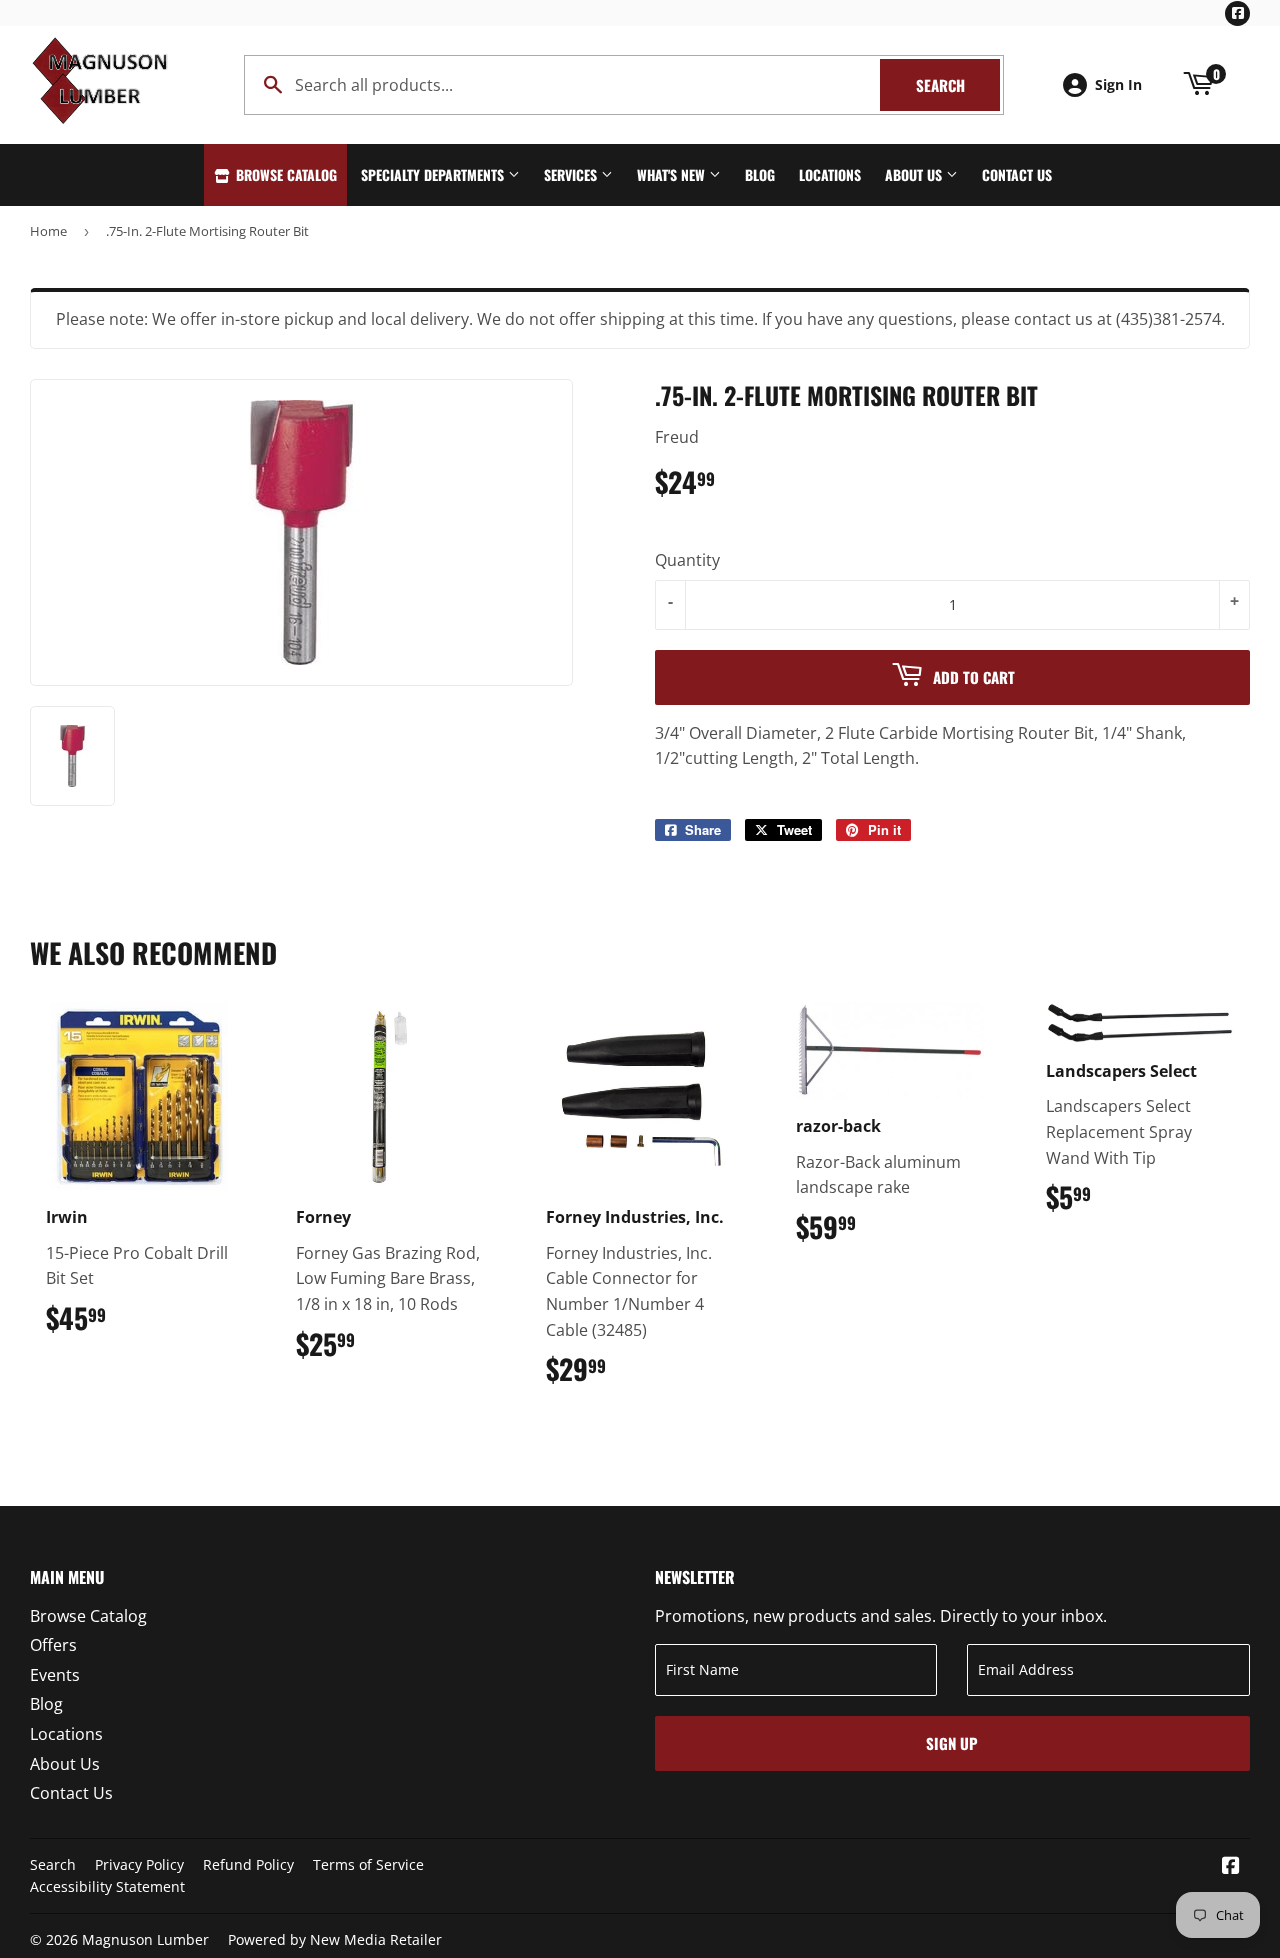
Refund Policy (248, 1864)
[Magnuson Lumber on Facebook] (1231, 1867)
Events (55, 1675)
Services (572, 174)
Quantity (687, 560)
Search (958, 85)
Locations (830, 174)
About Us (915, 174)
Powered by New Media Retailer (335, 1939)
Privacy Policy (139, 1864)
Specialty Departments (434, 174)
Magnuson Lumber (145, 1939)
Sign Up (952, 1743)
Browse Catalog (284, 174)
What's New (673, 174)
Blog (760, 174)
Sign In (1118, 84)
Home (48, 231)
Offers (53, 1645)
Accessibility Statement (107, 1886)
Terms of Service (368, 1864)
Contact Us (1017, 174)
